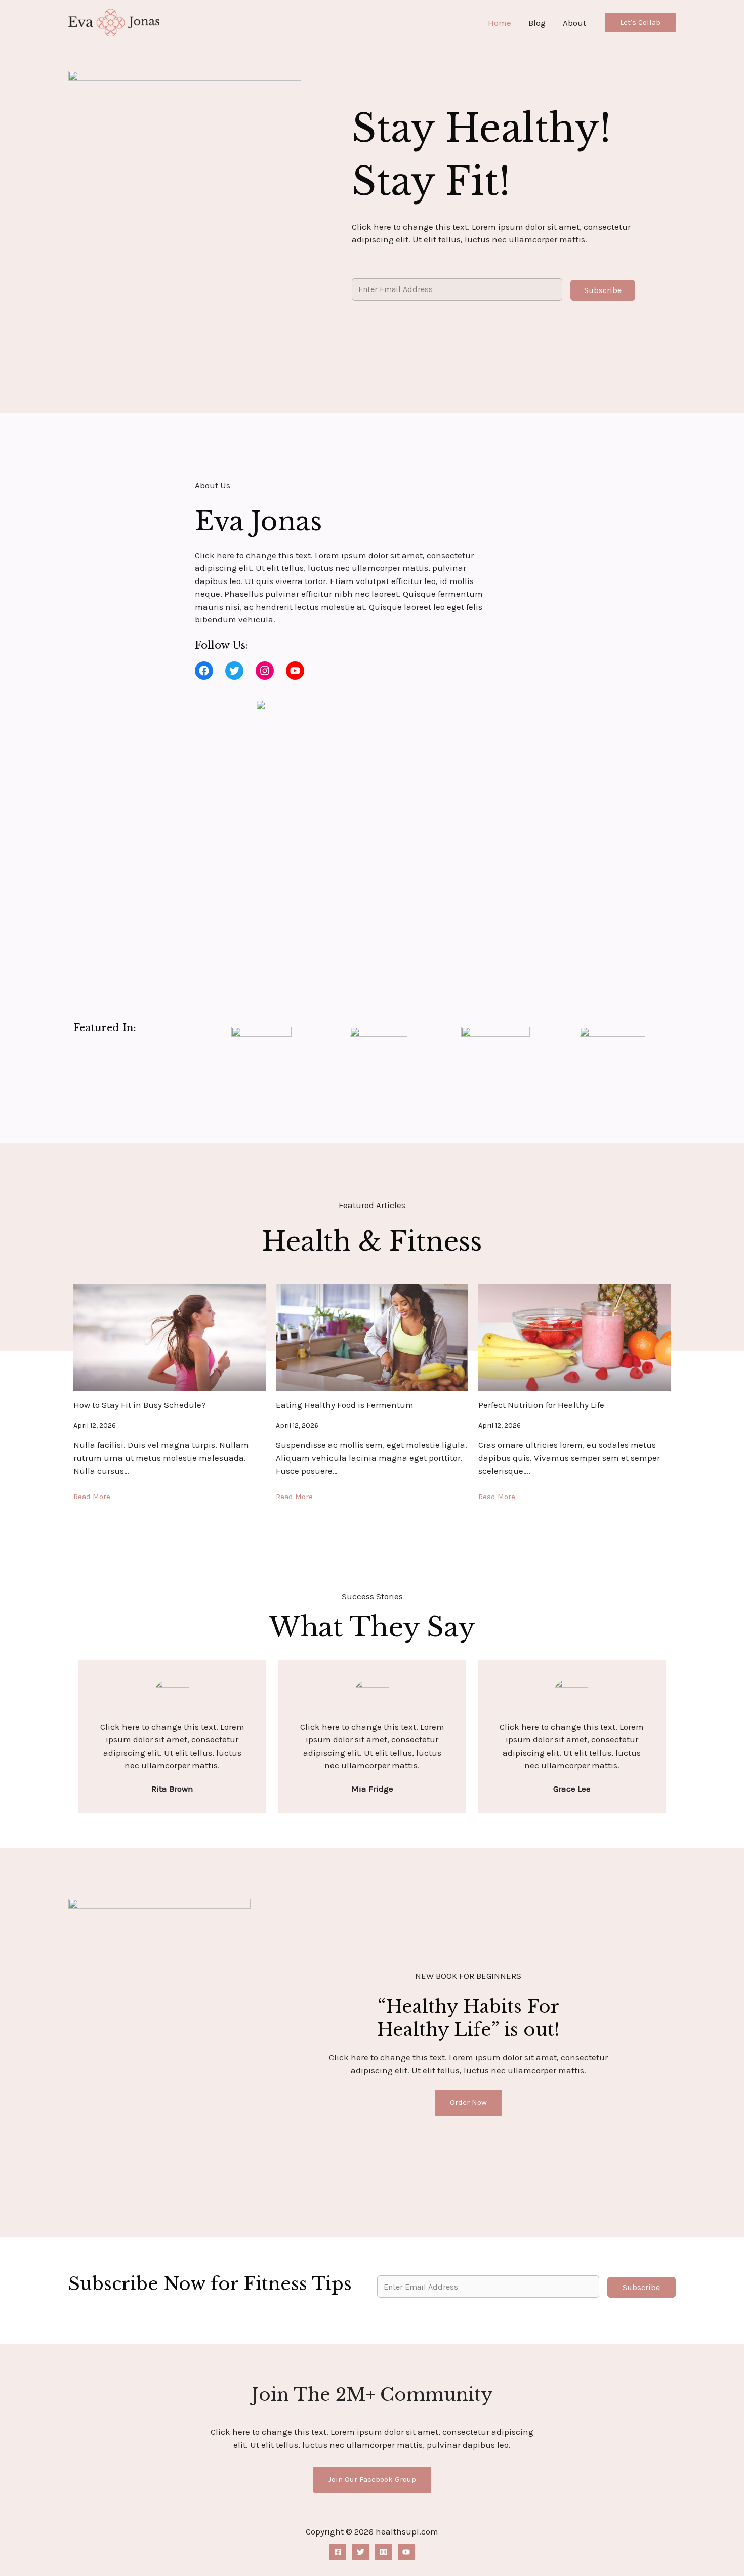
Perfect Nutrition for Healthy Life (541, 1405)
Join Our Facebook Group (372, 2479)
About (574, 23)
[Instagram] (383, 2552)
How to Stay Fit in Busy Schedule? (140, 1405)
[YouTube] (406, 2552)
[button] (640, 23)
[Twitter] (361, 2552)
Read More (92, 1497)
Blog (537, 23)
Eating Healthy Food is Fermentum (345, 1405)
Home (500, 23)
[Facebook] (338, 2552)
